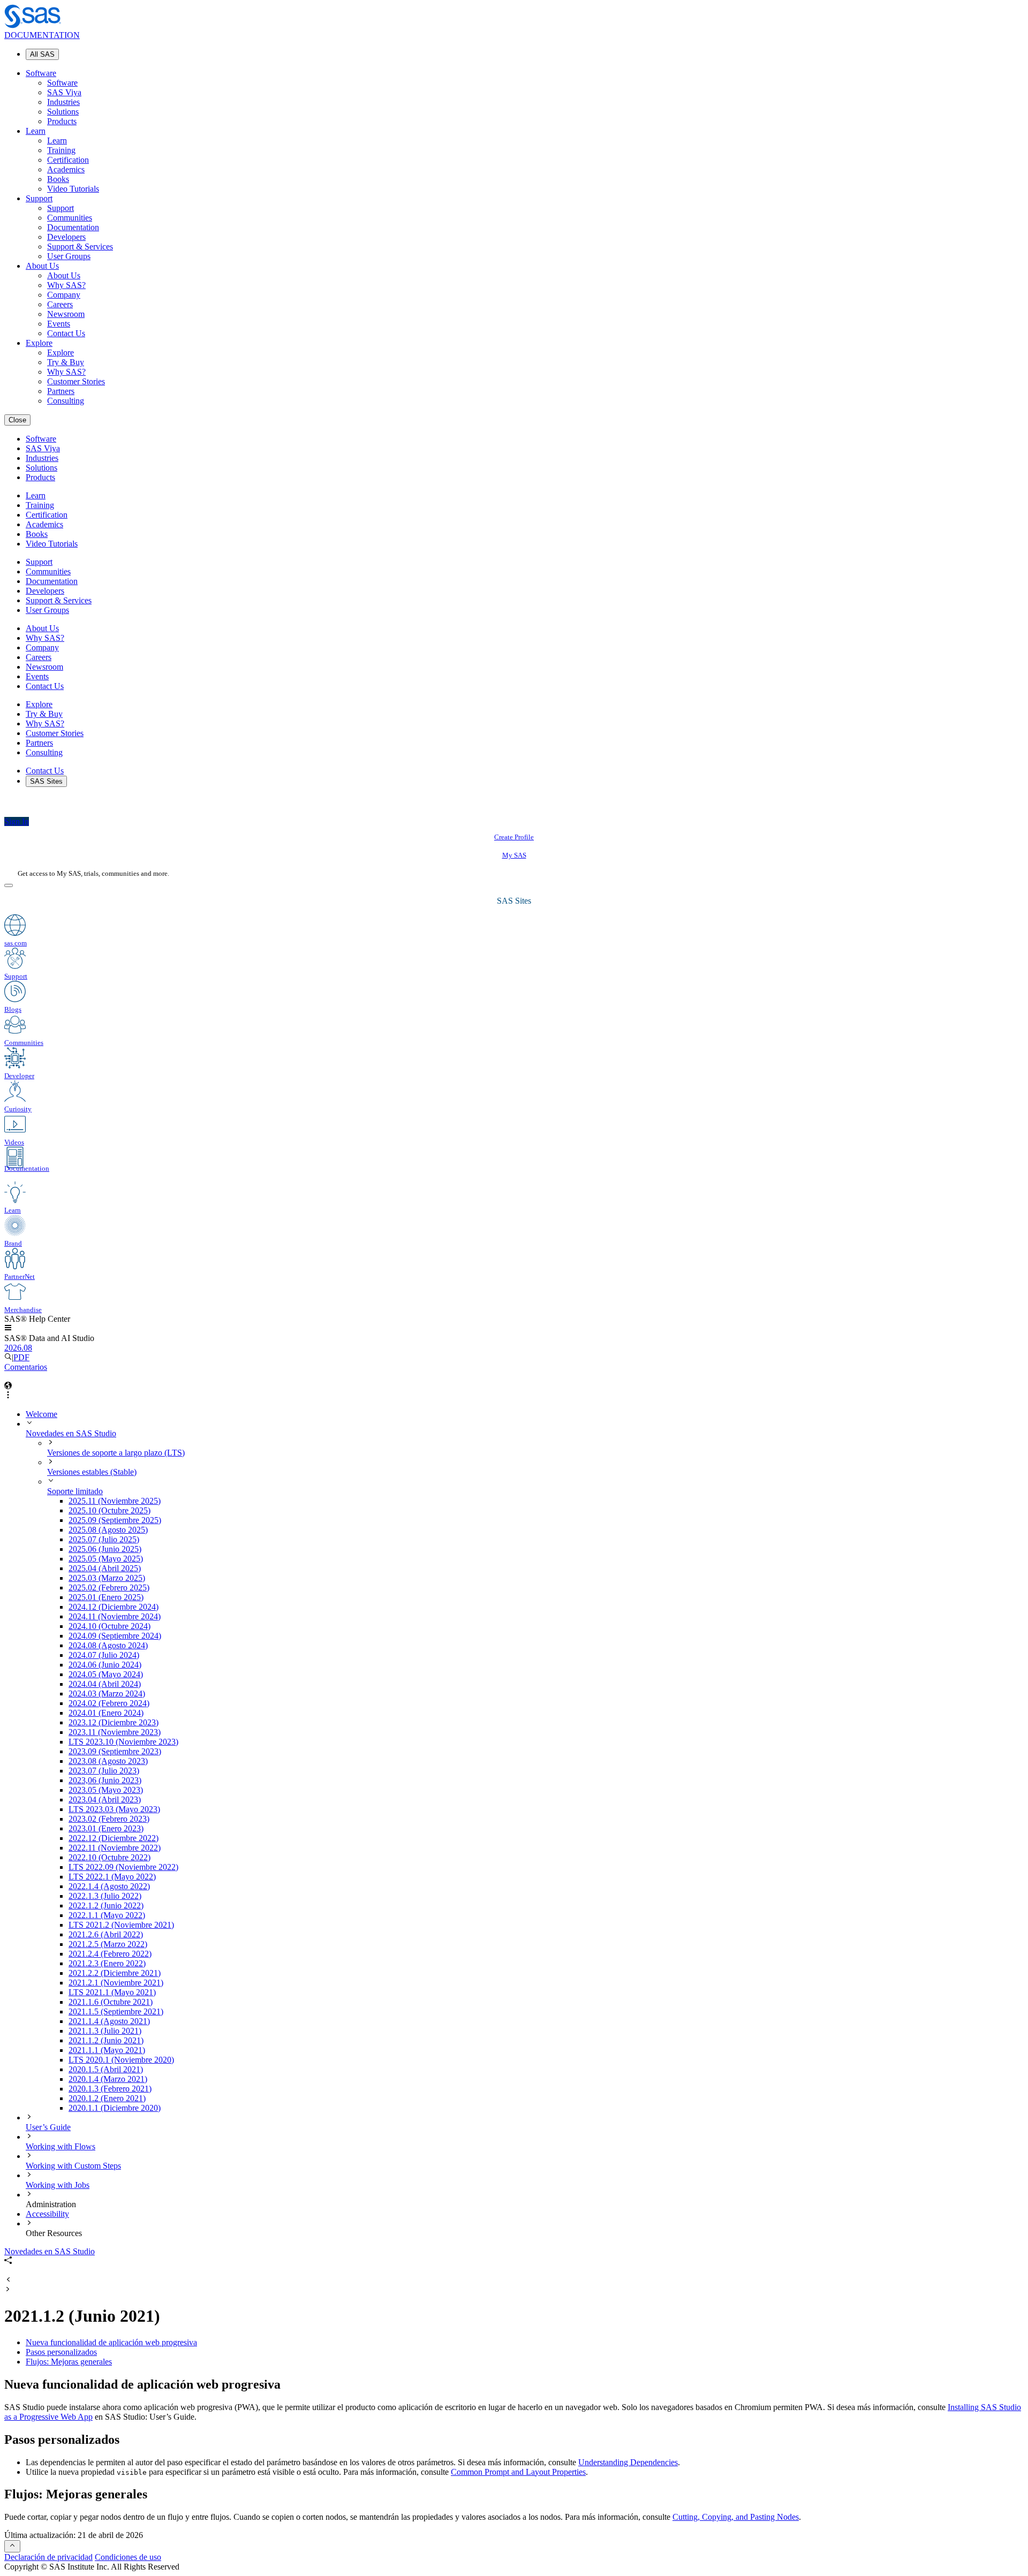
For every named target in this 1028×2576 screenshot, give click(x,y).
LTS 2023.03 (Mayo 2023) (114, 1809)
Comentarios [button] (26, 1367)
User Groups (69, 256)
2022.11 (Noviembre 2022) (115, 1848)
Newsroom (66, 314)
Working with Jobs (58, 2185)
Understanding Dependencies (628, 2462)
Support (39, 198)
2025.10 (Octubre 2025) (109, 1510)
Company (64, 295)
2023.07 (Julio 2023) (104, 1771)
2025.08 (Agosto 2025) (108, 1530)
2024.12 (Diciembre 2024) (114, 1607)
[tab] (546, 2041)
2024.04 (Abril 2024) (105, 1684)
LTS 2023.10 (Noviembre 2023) (123, 1742)
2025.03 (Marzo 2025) (107, 1578)
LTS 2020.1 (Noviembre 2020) (121, 2060)
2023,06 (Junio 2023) (105, 1780)
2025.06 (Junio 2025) (105, 1549)
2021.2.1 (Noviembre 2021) (116, 1983)
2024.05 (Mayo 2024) (106, 1674)
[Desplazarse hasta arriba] (12, 2546)
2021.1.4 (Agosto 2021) (109, 2021)
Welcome (41, 1414)
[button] (8, 1328)
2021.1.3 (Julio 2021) (105, 2031)
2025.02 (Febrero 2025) (109, 1588)
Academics (66, 169)
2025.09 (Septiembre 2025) (115, 1520)
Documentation (73, 227)
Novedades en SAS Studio (71, 1433)
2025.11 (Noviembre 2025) (115, 1501)
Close (17, 420)
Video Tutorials (73, 189)
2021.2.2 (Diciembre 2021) (115, 1973)
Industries (63, 102)
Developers (66, 237)
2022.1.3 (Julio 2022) (105, 1896)
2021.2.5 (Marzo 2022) (108, 1944)
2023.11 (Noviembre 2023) (115, 1732)
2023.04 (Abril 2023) (105, 1800)
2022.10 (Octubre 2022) (109, 1857)
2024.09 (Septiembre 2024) (115, 1636)
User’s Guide (48, 2127)
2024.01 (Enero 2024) (106, 1713)
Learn (36, 131)
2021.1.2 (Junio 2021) (106, 2040)
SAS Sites (46, 781)
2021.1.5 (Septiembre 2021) (116, 2011)
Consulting (66, 401)
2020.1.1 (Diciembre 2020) (115, 2108)
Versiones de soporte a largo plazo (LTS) (116, 1453)
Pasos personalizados (61, 2352)
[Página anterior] (8, 2280)
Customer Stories (76, 381)
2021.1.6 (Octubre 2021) (111, 2002)
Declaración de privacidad (48, 2557)
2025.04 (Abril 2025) (105, 1568)
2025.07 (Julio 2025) (104, 1539)
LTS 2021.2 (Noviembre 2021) (121, 1925)
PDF (21, 1357)
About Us (42, 266)
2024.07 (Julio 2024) (104, 1655)
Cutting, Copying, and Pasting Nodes (736, 2517)
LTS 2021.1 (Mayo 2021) (112, 1992)
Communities (70, 218)
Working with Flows (61, 2146)
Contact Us (66, 333)
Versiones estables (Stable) (92, 1472)
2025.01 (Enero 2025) (106, 1597)
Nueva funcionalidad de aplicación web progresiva (111, 2342)
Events (59, 324)
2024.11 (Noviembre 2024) (115, 1616)
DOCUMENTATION (42, 35)
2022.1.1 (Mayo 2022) (107, 1915)
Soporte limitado (75, 1491)
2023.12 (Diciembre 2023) (114, 1722)
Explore (39, 343)
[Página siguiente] (8, 2290)
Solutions (63, 112)
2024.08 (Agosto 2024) (108, 1645)
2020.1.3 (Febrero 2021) (110, 2089)
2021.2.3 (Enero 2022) (107, 1963)
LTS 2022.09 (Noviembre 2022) (123, 1867)
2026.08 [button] (18, 1348)
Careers (60, 304)
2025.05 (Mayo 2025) (106, 1559)
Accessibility (47, 2214)
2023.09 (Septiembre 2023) (115, 1751)
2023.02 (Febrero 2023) (109, 1819)
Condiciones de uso (128, 2557)
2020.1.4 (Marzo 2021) (108, 2079)
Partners (61, 391)
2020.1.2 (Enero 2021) (107, 2098)
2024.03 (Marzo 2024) (107, 1694)
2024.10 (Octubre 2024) (109, 1626)
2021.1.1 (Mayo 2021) (107, 2050)
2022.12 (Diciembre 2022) (114, 1838)
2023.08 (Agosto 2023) (108, 1761)
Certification (68, 160)
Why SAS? (66, 285)
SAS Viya (64, 92)
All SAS (42, 54)
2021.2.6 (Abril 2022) (106, 1934)
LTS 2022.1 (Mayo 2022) (112, 1877)
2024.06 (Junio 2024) (105, 1665)
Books (58, 179)
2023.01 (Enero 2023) (106, 1828)
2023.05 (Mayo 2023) (106, 1790)
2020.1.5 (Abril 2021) (106, 2069)
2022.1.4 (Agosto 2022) (109, 1886)
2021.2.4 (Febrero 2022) (110, 1954)
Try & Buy (66, 362)
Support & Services (80, 247)
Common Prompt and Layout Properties (518, 2472)
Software (41, 73)
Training (61, 150)
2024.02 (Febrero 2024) (109, 1703)
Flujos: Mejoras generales (69, 2362)
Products (62, 121)
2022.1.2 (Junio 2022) (106, 1906)
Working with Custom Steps (73, 2166)
